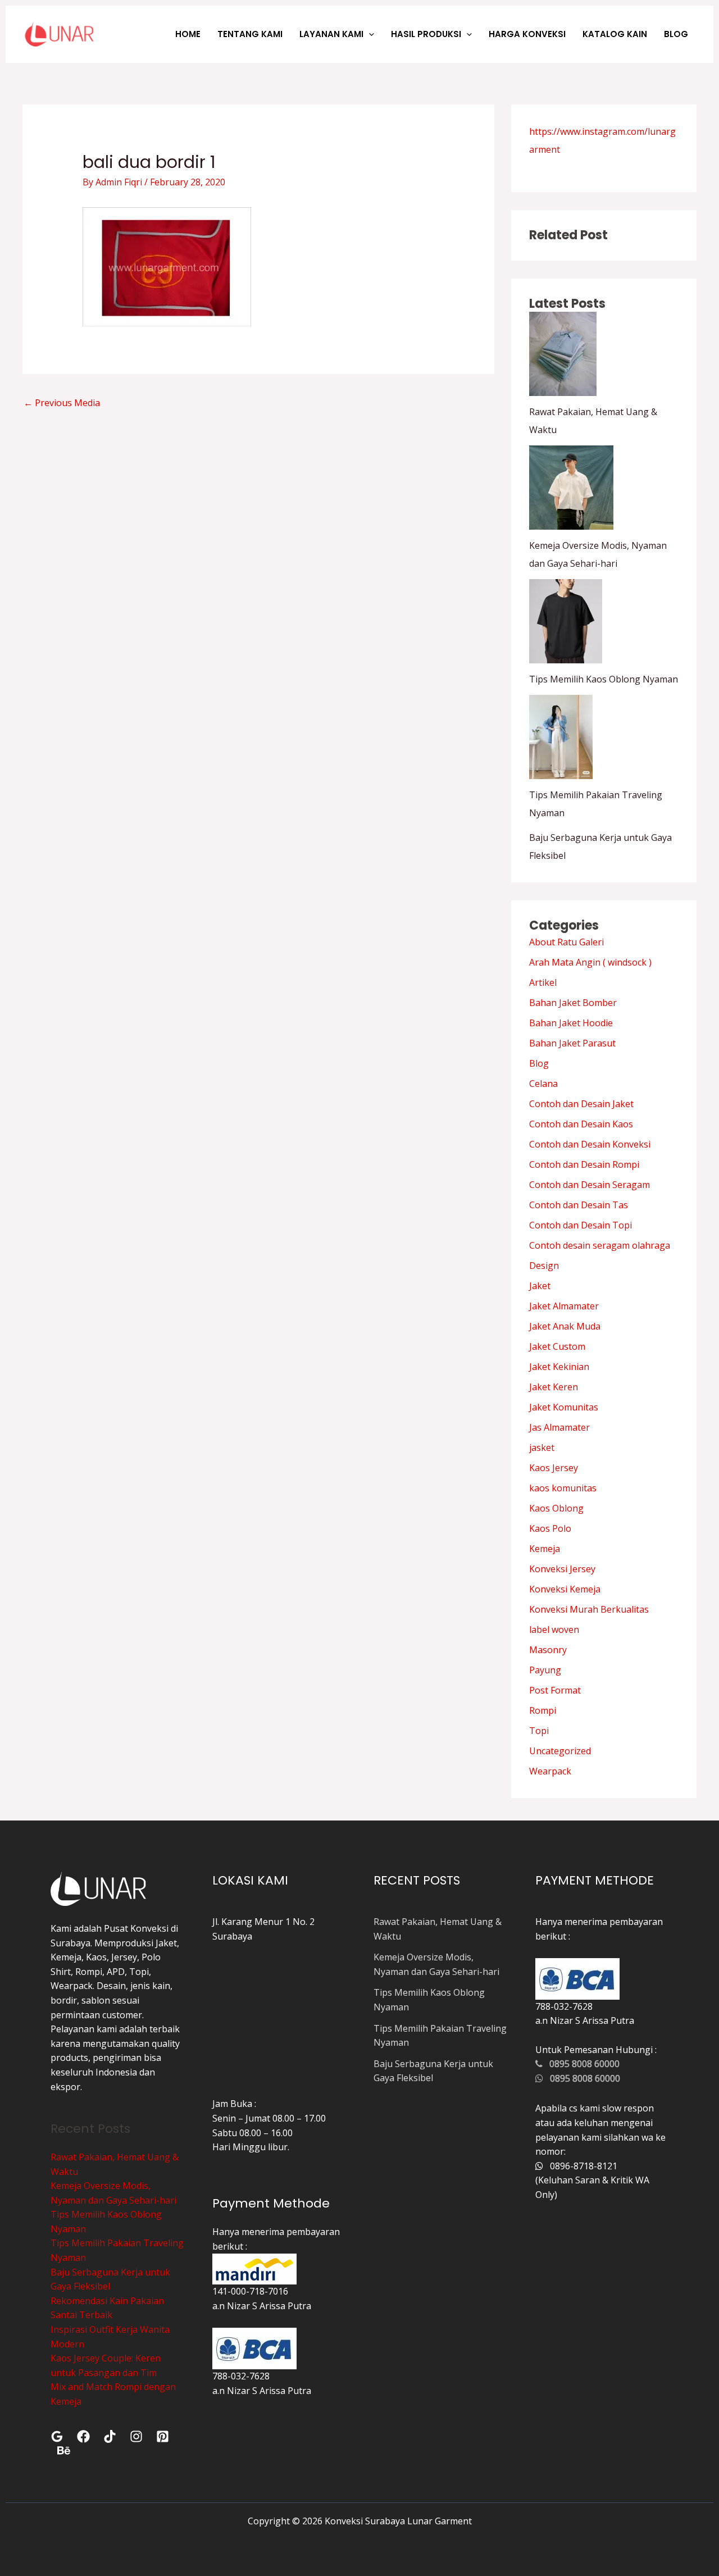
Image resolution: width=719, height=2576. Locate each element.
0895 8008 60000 (581, 2064)
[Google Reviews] (57, 2436)
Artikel (543, 982)
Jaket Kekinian (559, 1367)
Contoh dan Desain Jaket (581, 1104)
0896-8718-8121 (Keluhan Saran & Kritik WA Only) (592, 2180)
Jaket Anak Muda (565, 1326)
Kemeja (545, 1549)
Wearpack (550, 1771)
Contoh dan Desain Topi (581, 1225)
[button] (369, 34)
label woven (554, 1630)
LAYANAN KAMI (331, 34)
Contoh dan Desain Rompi (584, 1164)
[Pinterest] (163, 2436)
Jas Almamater (559, 1427)
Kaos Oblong (556, 1508)
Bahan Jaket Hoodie (571, 1023)
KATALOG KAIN (615, 34)
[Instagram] (136, 2436)
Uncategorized (560, 1751)
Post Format (555, 1690)
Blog (539, 1063)
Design (544, 1266)
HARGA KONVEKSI (527, 34)
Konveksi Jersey (562, 1569)
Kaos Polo (550, 1528)
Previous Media (62, 403)
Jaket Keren (554, 1387)
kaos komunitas (563, 1488)
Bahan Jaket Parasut (572, 1043)
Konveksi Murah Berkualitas (589, 1609)
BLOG (676, 34)
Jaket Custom (557, 1346)
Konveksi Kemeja (565, 1589)
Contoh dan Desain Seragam (590, 1185)
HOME (188, 34)
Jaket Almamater (564, 1306)
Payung (545, 1670)
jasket (542, 1448)
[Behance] (64, 2450)
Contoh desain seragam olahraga (600, 1245)
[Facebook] (83, 2436)
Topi (539, 1731)
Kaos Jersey (554, 1468)
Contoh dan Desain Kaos (581, 1124)
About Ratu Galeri (566, 942)
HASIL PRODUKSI (426, 34)
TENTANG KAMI (250, 34)
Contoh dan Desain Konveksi (590, 1144)
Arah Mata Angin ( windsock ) (590, 962)
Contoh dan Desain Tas (579, 1205)
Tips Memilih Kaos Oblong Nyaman (604, 679)
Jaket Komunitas (564, 1407)
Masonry (548, 1650)
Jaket (540, 1286)
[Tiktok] (110, 2436)
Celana (543, 1084)
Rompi (543, 1710)
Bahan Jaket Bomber (573, 1003)
